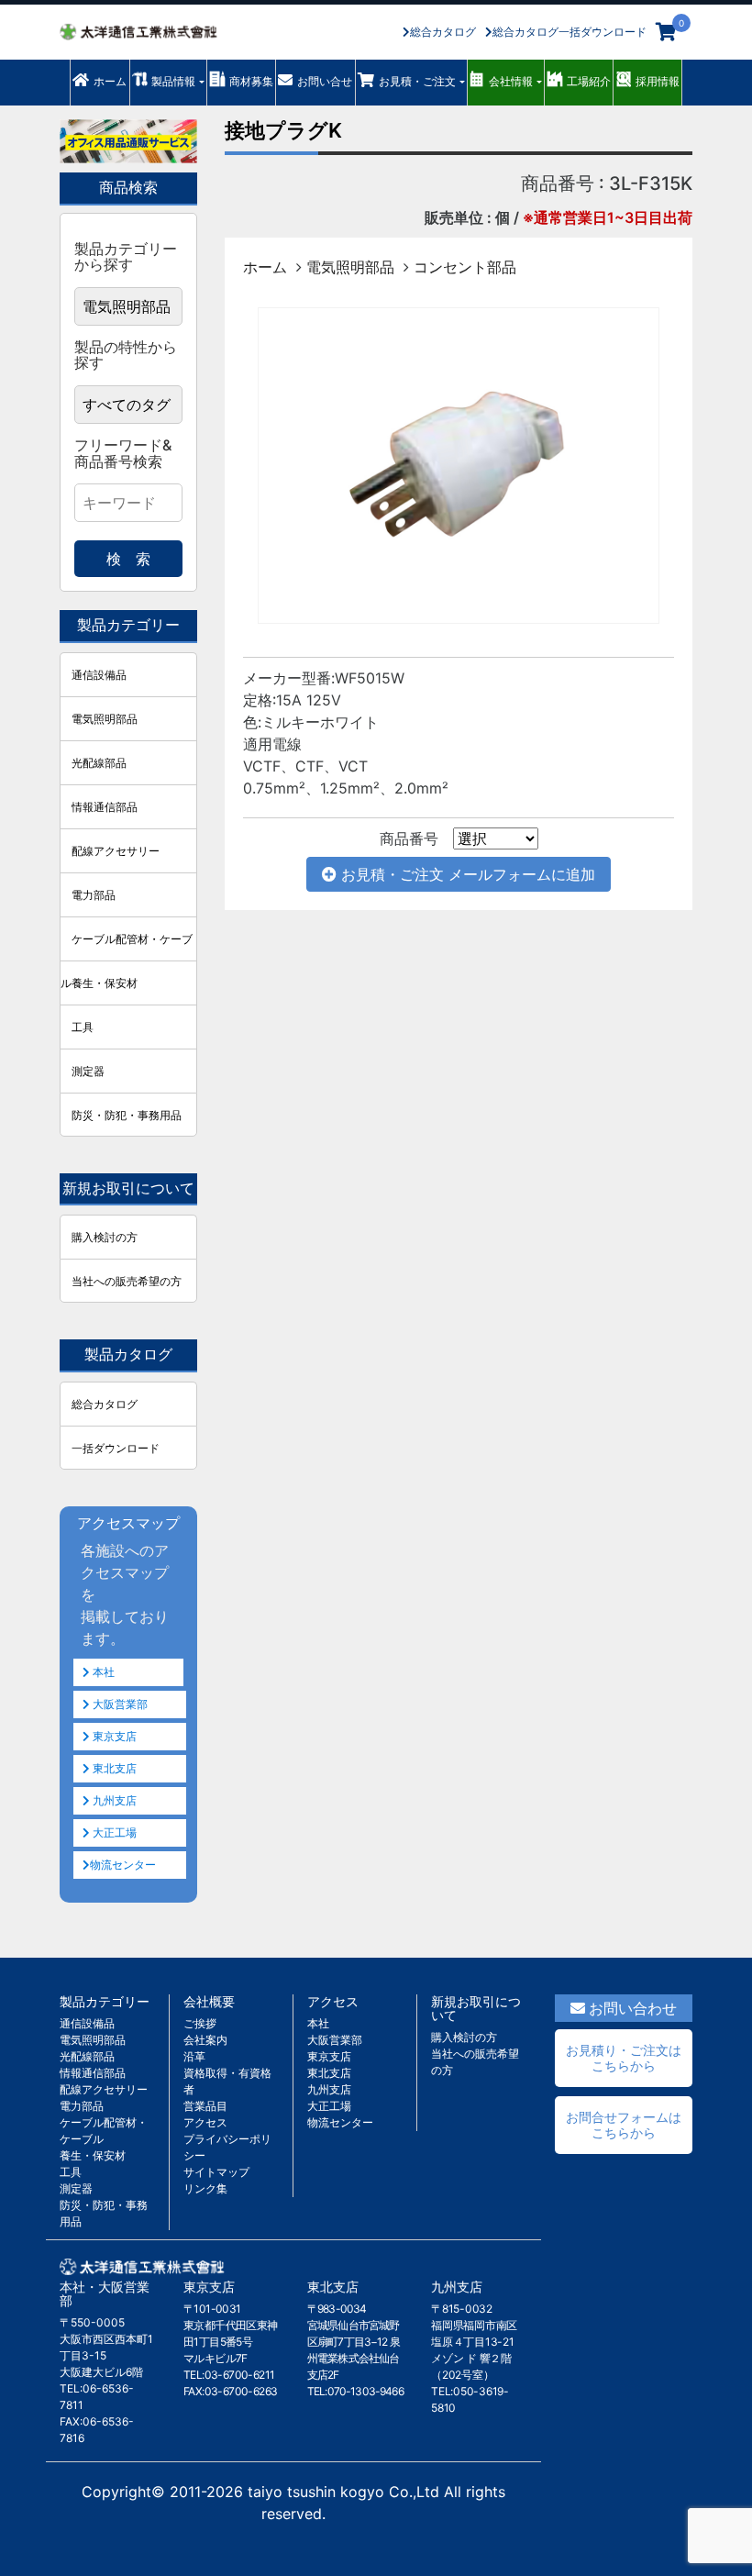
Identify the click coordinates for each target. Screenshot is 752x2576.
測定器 (88, 1071)
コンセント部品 (465, 267)
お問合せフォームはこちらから (624, 2125)
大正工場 (113, 1832)
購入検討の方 (105, 1237)
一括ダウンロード (116, 1448)
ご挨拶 (200, 2023)
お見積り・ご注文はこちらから (624, 2058)
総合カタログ (443, 32)
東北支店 (113, 1768)
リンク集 (205, 2188)
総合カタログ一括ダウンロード (570, 32)
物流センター (123, 1865)
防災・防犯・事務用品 (127, 1115)
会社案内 (205, 2040)
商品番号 (409, 838)
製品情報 (173, 81)
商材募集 (251, 81)
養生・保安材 (105, 983)
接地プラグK (283, 130)
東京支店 (113, 1736)
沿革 (194, 2056)
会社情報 (511, 81)
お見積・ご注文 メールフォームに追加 (466, 874)
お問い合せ (325, 81)
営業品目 (205, 2106)
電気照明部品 (350, 267)
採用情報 (658, 81)
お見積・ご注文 (417, 81)
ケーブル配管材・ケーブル (127, 946)
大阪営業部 (119, 1704)
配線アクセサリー (116, 851)
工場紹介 (589, 81)
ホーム (110, 81)
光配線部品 (99, 763)
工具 (83, 1027)
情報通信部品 (105, 807)
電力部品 (94, 895)
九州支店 (113, 1800)
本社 (102, 1672)
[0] (666, 32)
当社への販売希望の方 (127, 1281)
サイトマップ (216, 2172)
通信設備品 (99, 675)
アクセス (205, 2122)
